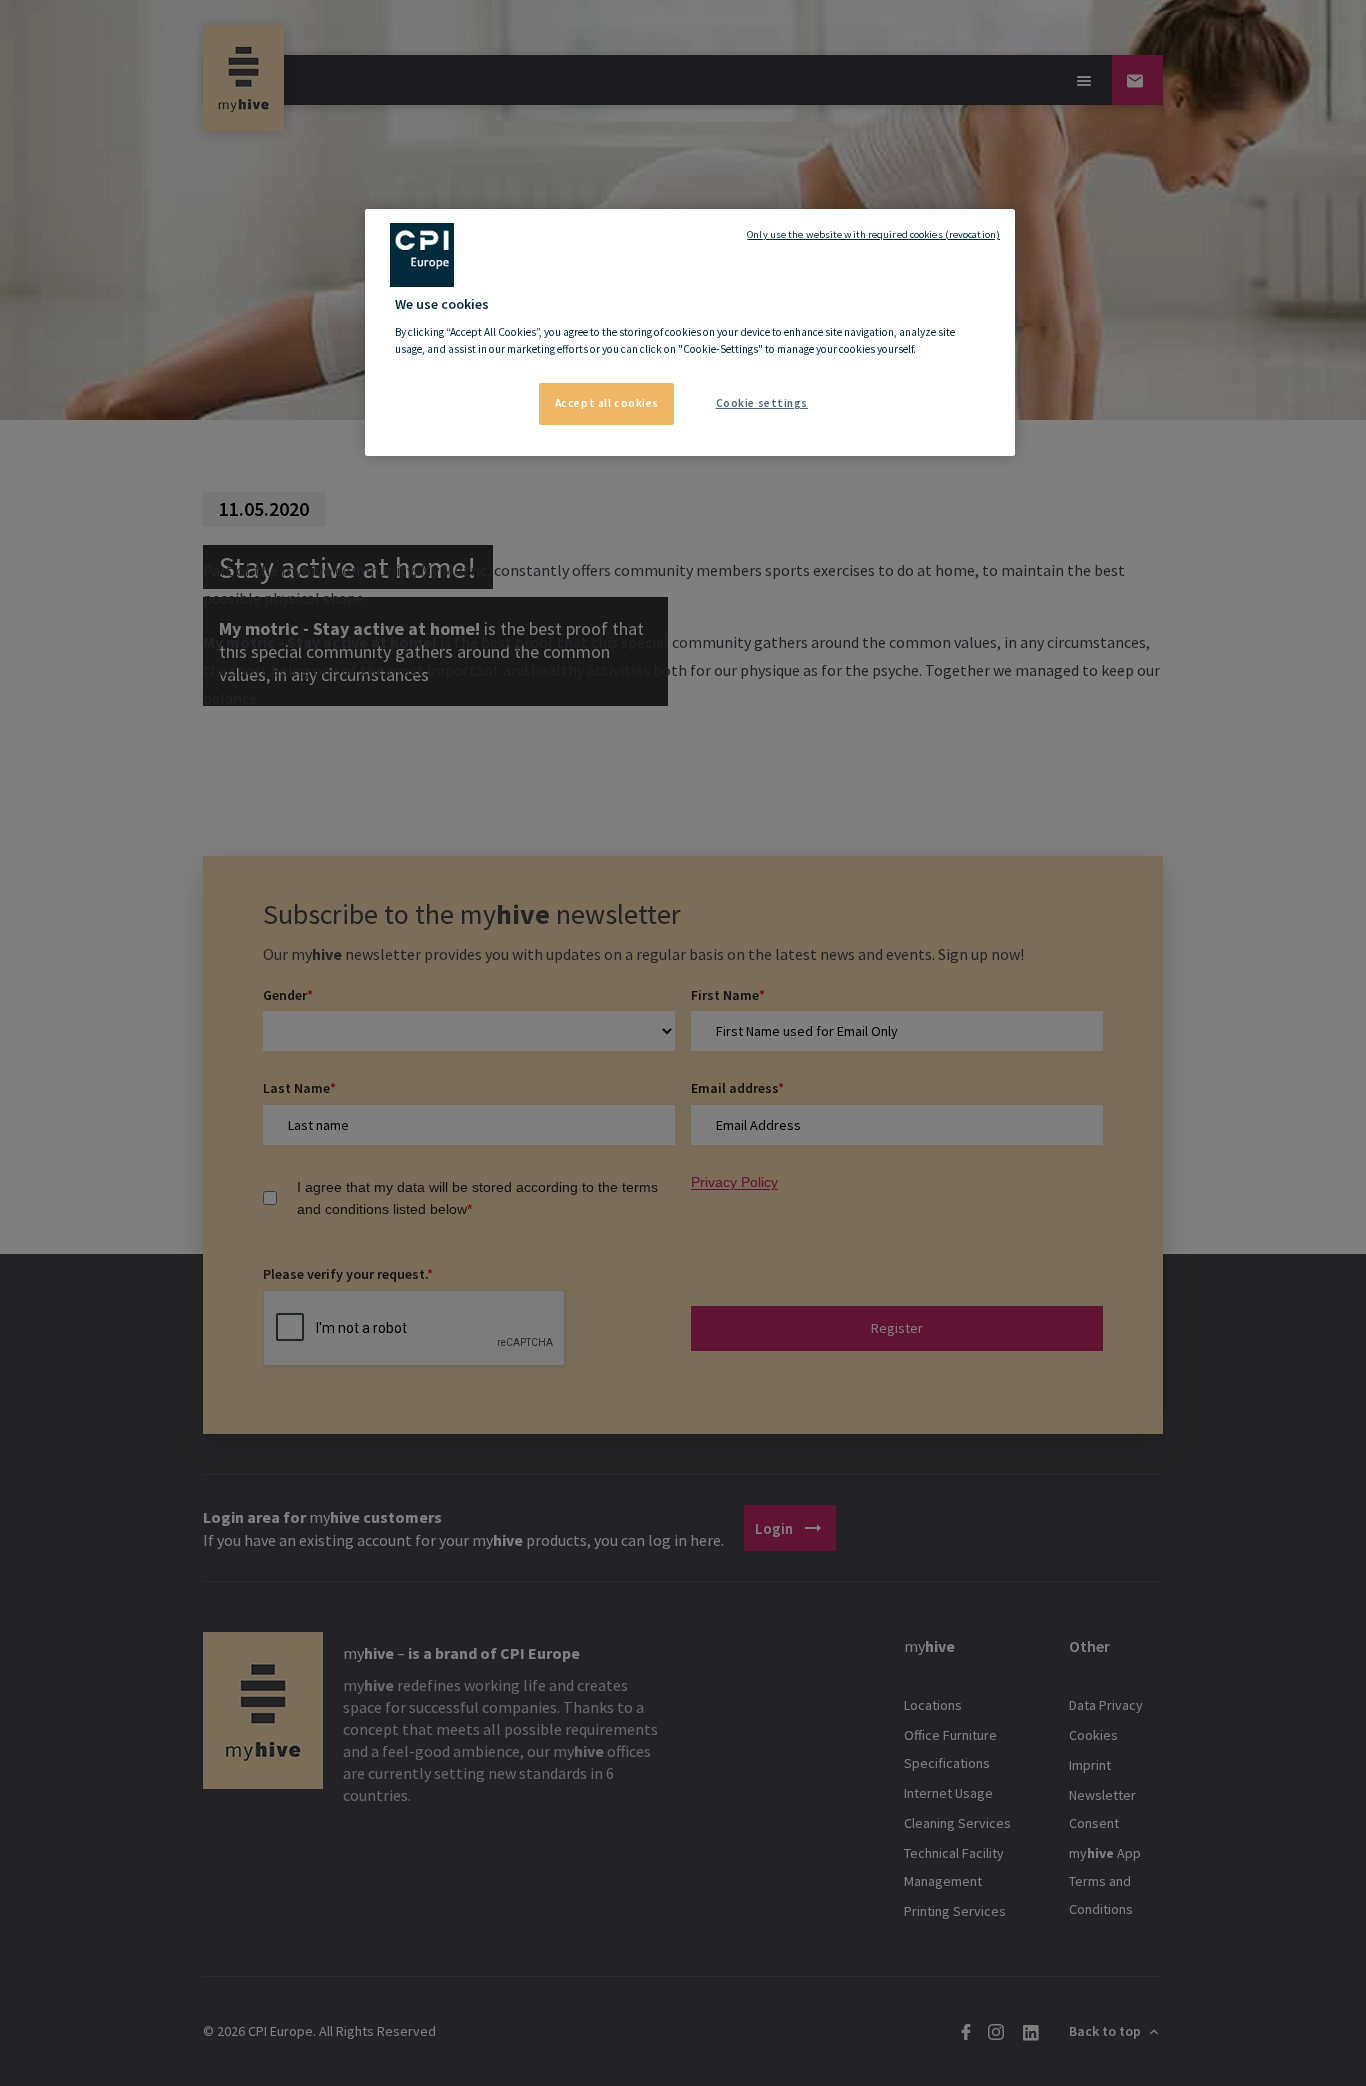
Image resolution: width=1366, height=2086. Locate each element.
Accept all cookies (607, 403)
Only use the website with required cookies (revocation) (873, 234)
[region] (690, 333)
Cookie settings (762, 403)
